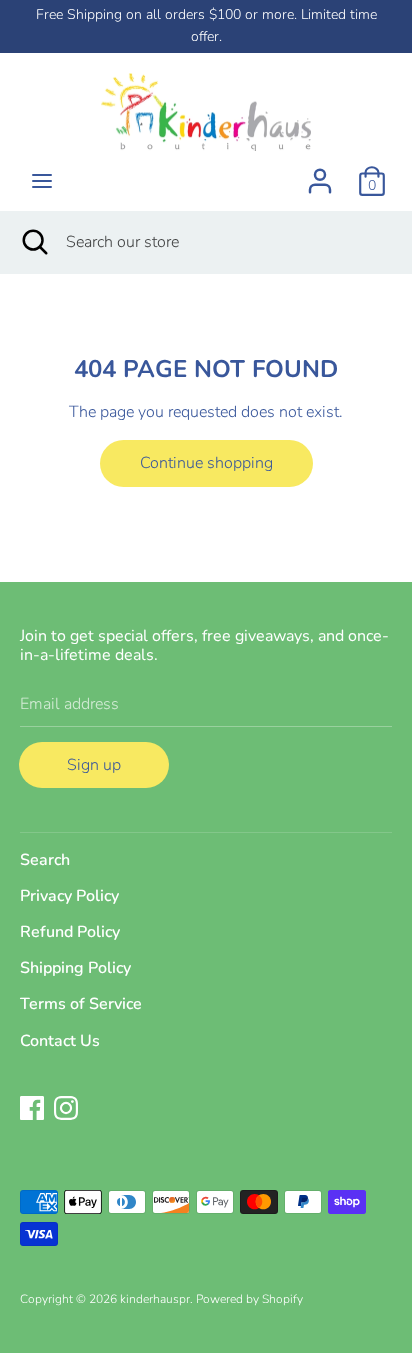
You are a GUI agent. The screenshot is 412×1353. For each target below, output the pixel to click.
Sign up (94, 765)
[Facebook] (32, 1107)
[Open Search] (33, 242)
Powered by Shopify (249, 1299)
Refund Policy (70, 932)
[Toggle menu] (42, 181)
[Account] (320, 173)
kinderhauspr (155, 1299)
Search (45, 860)
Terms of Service (81, 1004)
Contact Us (60, 1041)
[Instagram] (66, 1107)
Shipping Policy (75, 968)
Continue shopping (206, 463)
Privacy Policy (69, 896)
